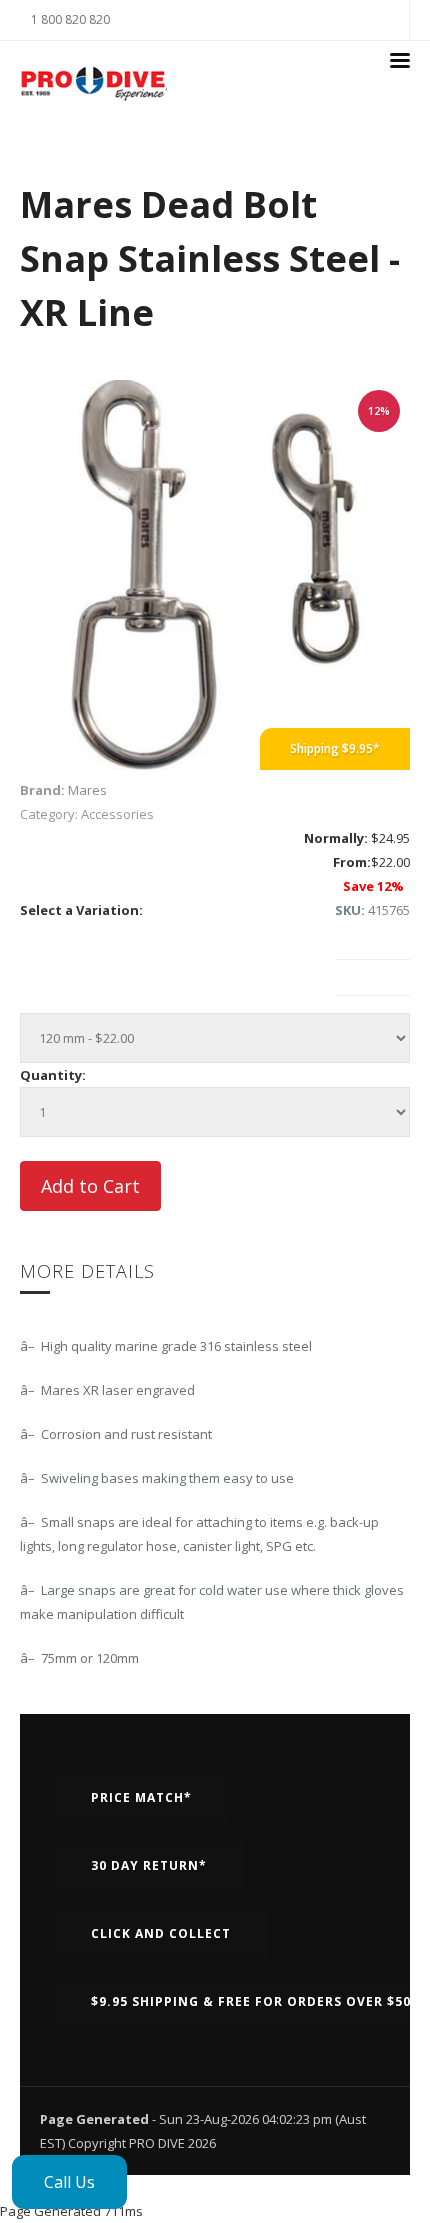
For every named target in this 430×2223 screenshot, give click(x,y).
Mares (87, 790)
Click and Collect (161, 1933)
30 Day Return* (149, 1865)
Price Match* (141, 1797)
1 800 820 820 (70, 19)
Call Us (69, 2182)
